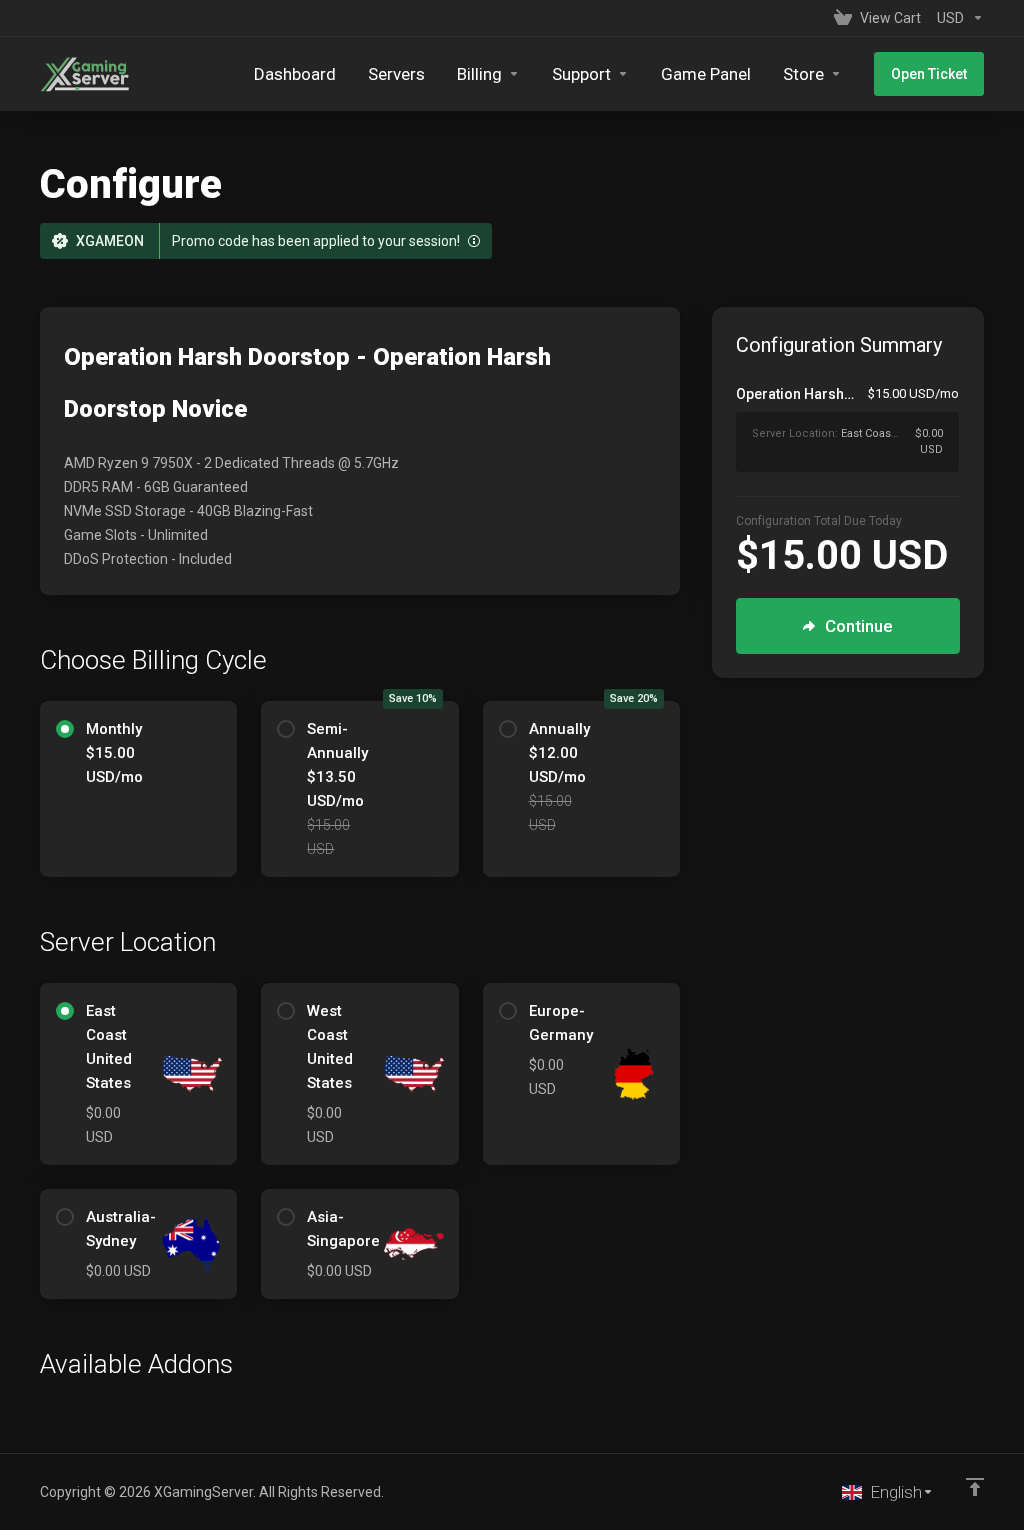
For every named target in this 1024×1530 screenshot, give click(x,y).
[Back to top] (975, 1487)
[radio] (65, 729)
